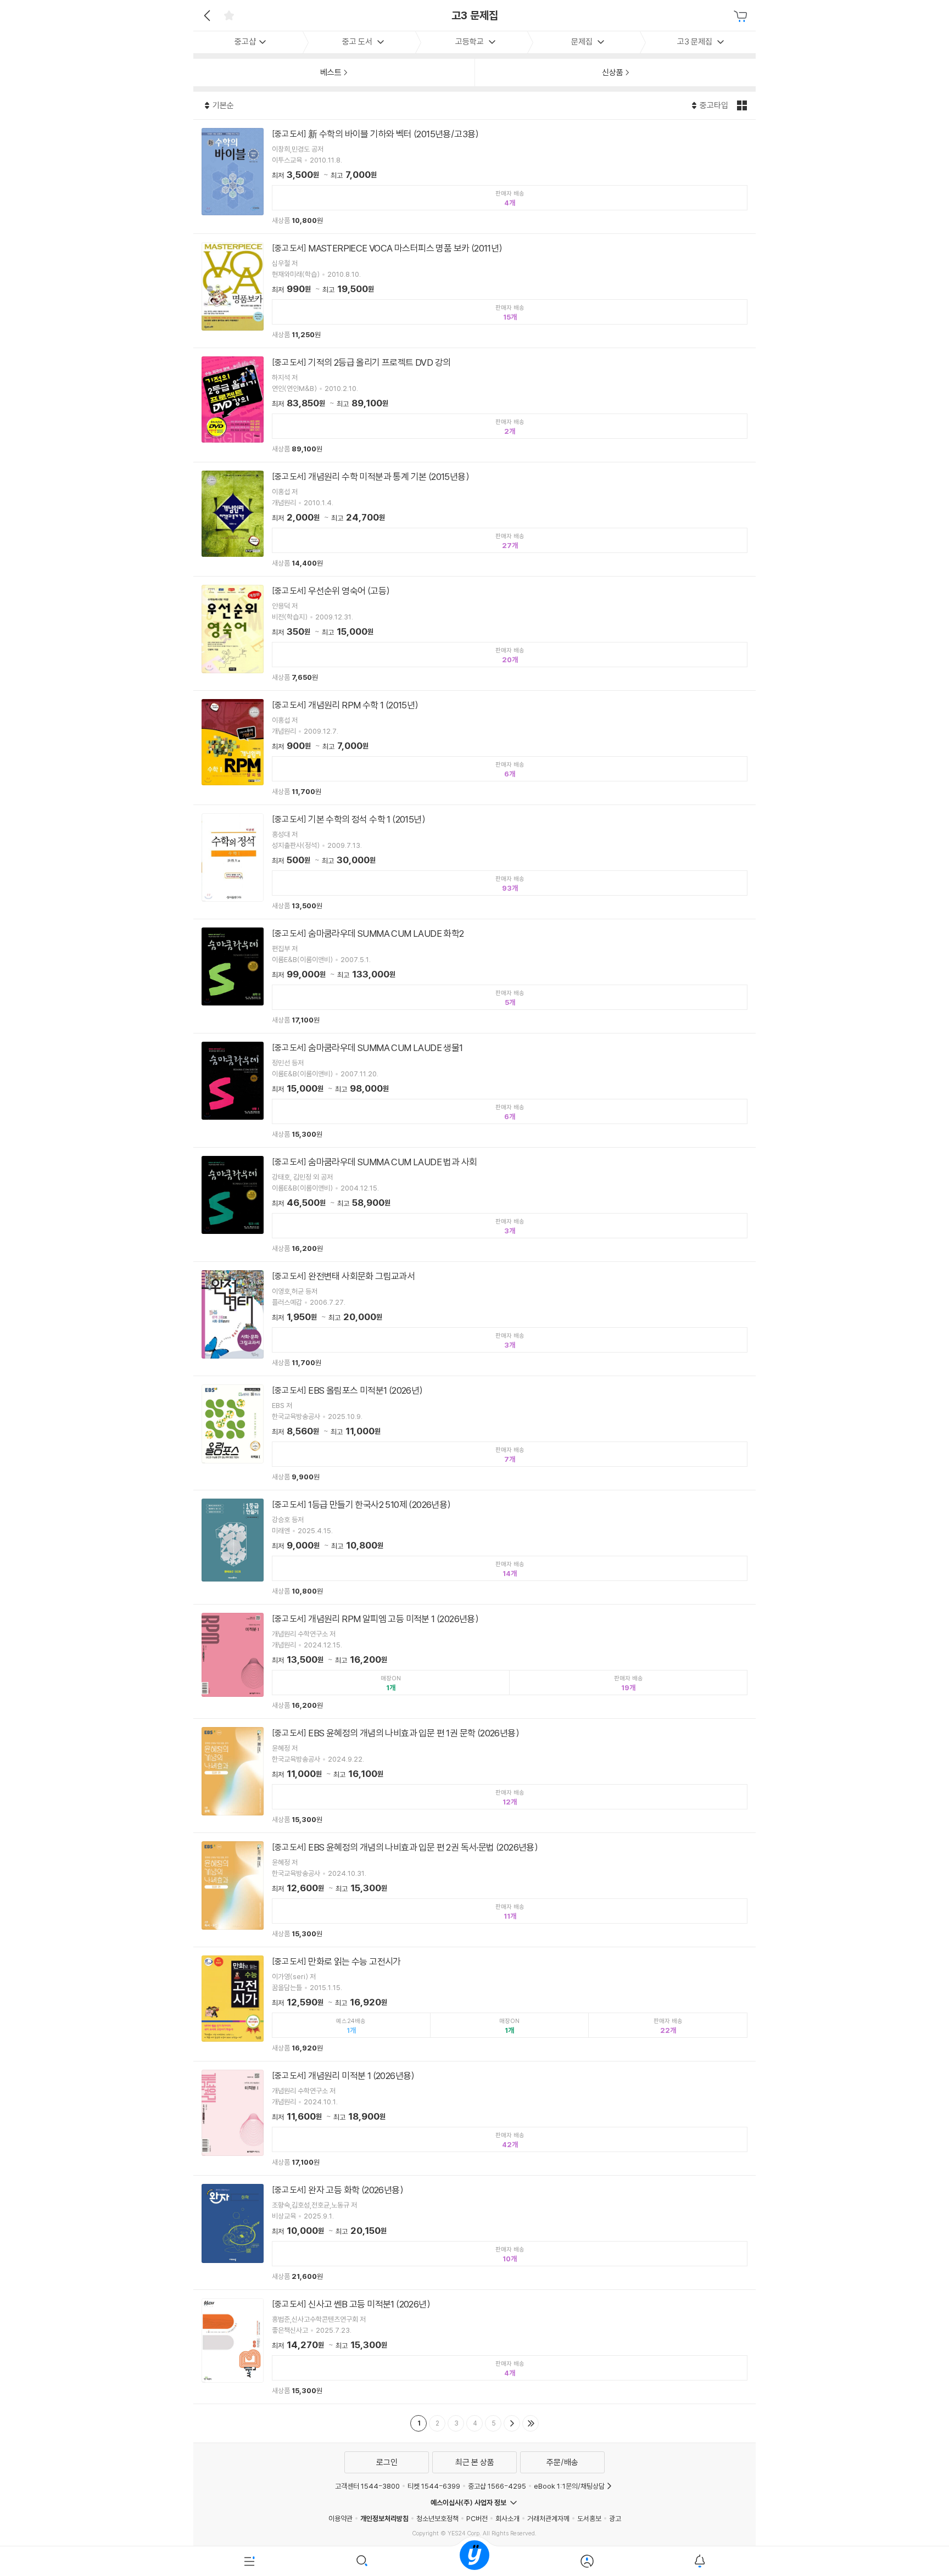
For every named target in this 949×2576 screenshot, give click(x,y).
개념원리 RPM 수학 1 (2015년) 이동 (474, 748)
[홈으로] (474, 2561)
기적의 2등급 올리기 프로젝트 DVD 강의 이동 (474, 405)
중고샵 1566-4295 (497, 2486)
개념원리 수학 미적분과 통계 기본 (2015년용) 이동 (474, 519)
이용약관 (340, 2518)
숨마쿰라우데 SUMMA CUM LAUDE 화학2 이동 (474, 976)
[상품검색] (362, 2561)
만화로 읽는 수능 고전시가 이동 (474, 2004)
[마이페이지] (587, 2561)
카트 (742, 16)
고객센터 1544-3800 (367, 2486)
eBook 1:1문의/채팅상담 (569, 2486)
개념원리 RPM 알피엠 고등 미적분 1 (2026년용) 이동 (474, 1661)
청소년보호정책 (437, 2518)
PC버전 (477, 2518)
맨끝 (531, 2423)
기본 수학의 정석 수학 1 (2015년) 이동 (474, 862)
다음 (512, 2423)
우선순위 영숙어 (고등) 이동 (474, 633)
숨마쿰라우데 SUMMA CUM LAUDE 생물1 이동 (474, 1090)
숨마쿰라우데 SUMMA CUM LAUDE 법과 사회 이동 (474, 1205)
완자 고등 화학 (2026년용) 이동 (474, 2233)
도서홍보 (589, 2518)
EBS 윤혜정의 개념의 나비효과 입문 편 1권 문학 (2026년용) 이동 (474, 1776)
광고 (615, 2518)
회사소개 (507, 2518)
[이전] (206, 15)
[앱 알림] (699, 2561)
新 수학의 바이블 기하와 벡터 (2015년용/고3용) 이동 (474, 177)
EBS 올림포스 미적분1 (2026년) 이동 (474, 1433)
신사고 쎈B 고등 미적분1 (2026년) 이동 (474, 2347)
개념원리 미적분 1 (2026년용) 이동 (474, 2118)
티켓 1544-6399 (434, 2486)
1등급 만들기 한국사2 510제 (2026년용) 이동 (474, 1547)
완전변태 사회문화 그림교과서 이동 (474, 1319)
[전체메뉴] (250, 2561)
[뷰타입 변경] (743, 105)
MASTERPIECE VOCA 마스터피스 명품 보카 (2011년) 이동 (474, 291)
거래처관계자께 (548, 2518)
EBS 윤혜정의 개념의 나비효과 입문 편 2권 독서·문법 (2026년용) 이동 (474, 1890)
